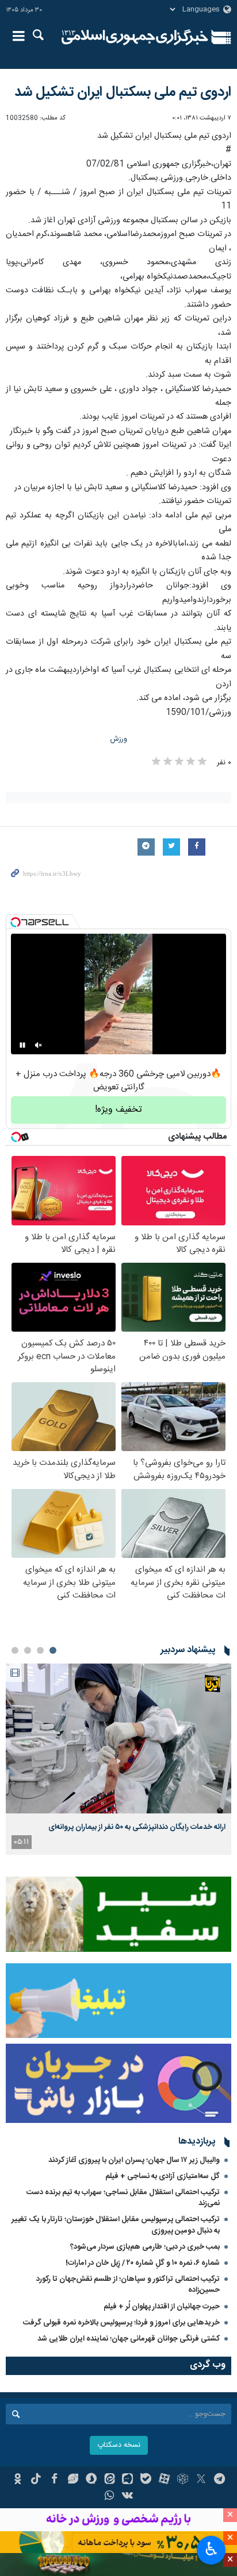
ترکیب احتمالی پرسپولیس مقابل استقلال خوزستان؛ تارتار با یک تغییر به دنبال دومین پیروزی (116, 2225)
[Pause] (22, 1045)
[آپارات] (164, 2480)
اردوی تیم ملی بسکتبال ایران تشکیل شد (123, 92)
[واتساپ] (110, 2497)
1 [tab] (53, 1650)
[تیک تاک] (36, 2480)
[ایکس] (201, 2480)
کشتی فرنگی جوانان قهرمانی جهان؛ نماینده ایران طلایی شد (129, 2339)
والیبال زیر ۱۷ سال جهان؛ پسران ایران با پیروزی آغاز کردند (134, 2160)
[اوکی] (18, 2480)
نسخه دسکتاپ (119, 2445)
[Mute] (39, 1045)
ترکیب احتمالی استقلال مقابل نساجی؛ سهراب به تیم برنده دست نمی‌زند (123, 2198)
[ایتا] (110, 2480)
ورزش (119, 739)
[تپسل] (16, 922)
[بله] (146, 2480)
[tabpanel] (118, 1759)
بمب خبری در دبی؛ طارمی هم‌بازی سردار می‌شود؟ (145, 2247)
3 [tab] (28, 1650)
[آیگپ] (128, 2480)
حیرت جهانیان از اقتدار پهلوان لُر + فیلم (162, 2307)
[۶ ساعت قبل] (118, 1738)
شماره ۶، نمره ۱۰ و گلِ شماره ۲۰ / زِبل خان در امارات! (143, 2263)
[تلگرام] (219, 2480)
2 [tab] (40, 1650)
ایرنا (135, 37)
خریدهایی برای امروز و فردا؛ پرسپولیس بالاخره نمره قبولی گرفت (121, 2323)
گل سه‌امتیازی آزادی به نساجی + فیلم (163, 2176)
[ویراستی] (73, 2480)
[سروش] (91, 2480)
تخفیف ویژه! (118, 1110)
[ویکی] (128, 2497)
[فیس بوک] (54, 2480)
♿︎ (211, 2549)
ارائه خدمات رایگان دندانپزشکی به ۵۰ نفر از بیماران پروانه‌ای (137, 1827)
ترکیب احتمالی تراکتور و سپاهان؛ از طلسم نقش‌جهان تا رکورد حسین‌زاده (128, 2285)
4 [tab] (15, 1650)
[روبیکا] (183, 2480)
